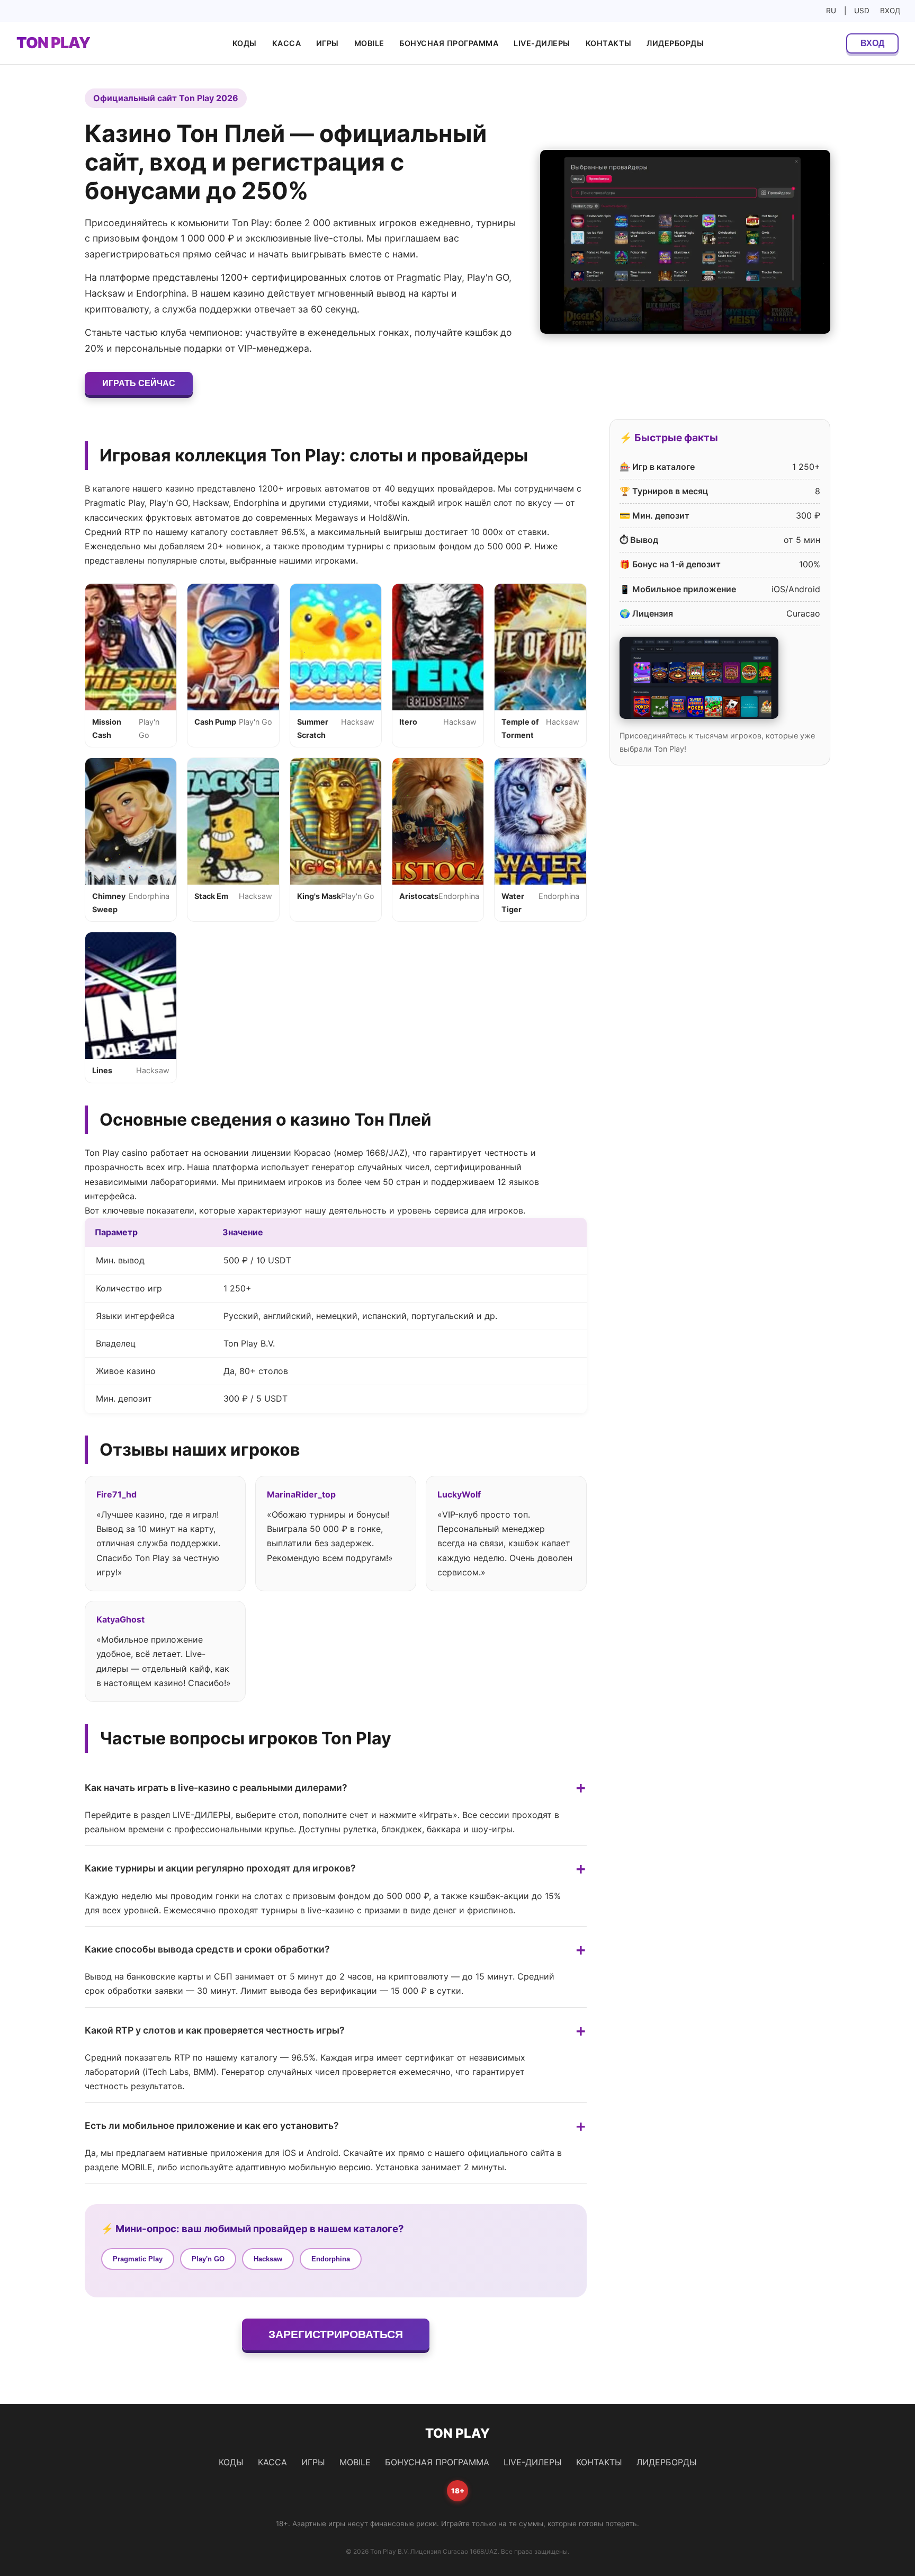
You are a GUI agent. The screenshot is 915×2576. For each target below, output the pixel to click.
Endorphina (331, 2259)
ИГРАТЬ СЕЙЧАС (139, 383)
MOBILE (369, 43)
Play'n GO (208, 2259)
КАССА (287, 43)
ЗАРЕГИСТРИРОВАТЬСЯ (336, 2334)
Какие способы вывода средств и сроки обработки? (207, 1949)
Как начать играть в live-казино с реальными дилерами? (216, 1788)
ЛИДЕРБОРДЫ (675, 43)
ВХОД (890, 11)
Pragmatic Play (138, 2259)
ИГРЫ (328, 43)
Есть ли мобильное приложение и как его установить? (212, 2125)
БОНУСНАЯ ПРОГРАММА (449, 43)
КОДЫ (245, 43)
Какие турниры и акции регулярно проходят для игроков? (220, 1868)
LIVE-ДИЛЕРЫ (542, 43)
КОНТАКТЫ (609, 43)
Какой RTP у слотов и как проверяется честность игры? (215, 2030)
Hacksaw (268, 2259)
